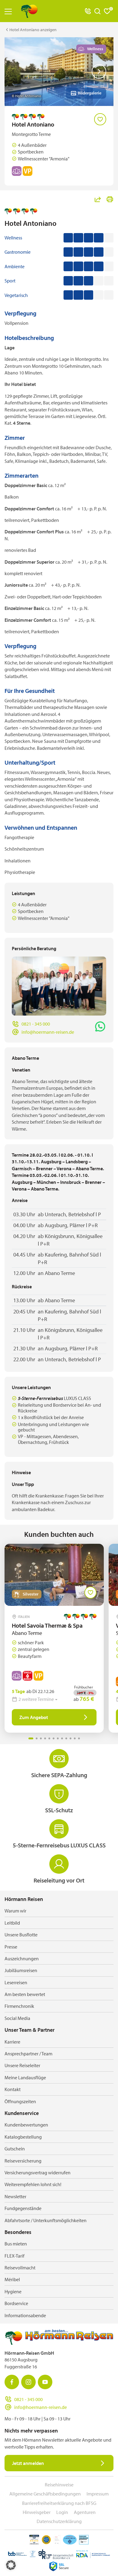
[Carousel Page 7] (58, 1738)
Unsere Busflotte (21, 1935)
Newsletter (15, 2196)
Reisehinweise (59, 2485)
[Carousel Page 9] (66, 1738)
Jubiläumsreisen (21, 1970)
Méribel (12, 2279)
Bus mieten (16, 2244)
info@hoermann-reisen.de (48, 1032)
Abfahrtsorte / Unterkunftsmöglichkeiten (46, 2220)
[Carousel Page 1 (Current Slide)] (31, 1738)
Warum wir (15, 1911)
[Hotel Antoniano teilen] (98, 199)
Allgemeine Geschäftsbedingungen (45, 2494)
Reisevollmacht (20, 2268)
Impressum (98, 2494)
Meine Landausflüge (25, 2077)
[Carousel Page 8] (62, 1738)
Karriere (12, 2042)
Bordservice (16, 2303)
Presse (11, 1947)
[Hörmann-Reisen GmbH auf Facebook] (12, 2382)
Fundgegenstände (23, 2208)
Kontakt (13, 2089)
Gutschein (15, 2149)
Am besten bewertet (25, 1994)
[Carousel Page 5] (49, 1738)
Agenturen (85, 2512)
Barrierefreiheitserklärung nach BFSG (59, 2503)
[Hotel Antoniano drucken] (110, 199)
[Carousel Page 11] (75, 1738)
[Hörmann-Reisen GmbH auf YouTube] (45, 2382)
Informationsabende (25, 2315)
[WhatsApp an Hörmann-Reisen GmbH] (100, 1026)
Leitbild (12, 1923)
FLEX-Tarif (15, 2256)
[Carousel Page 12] (79, 1738)
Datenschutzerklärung (59, 2521)
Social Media (17, 2018)
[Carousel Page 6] (54, 1738)
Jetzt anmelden (28, 2463)
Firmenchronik (19, 2006)
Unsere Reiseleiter (22, 2065)
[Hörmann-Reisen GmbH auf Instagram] (28, 2382)
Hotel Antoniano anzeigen (33, 30)
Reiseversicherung (23, 2161)
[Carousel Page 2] (37, 1738)
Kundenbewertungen (26, 2125)
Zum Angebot (34, 1717)
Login (62, 2512)
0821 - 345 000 (36, 1024)
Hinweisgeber (37, 2512)
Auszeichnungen (22, 1958)
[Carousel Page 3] (41, 1738)
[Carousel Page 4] (45, 1738)
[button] (11, 2565)
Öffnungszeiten (20, 2101)
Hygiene (13, 2291)
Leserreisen (16, 1982)
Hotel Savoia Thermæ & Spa (47, 1625)
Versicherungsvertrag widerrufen (38, 2172)
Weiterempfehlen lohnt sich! (33, 2184)
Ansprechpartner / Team (28, 2054)
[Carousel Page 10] (70, 1738)
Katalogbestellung (23, 2137)
